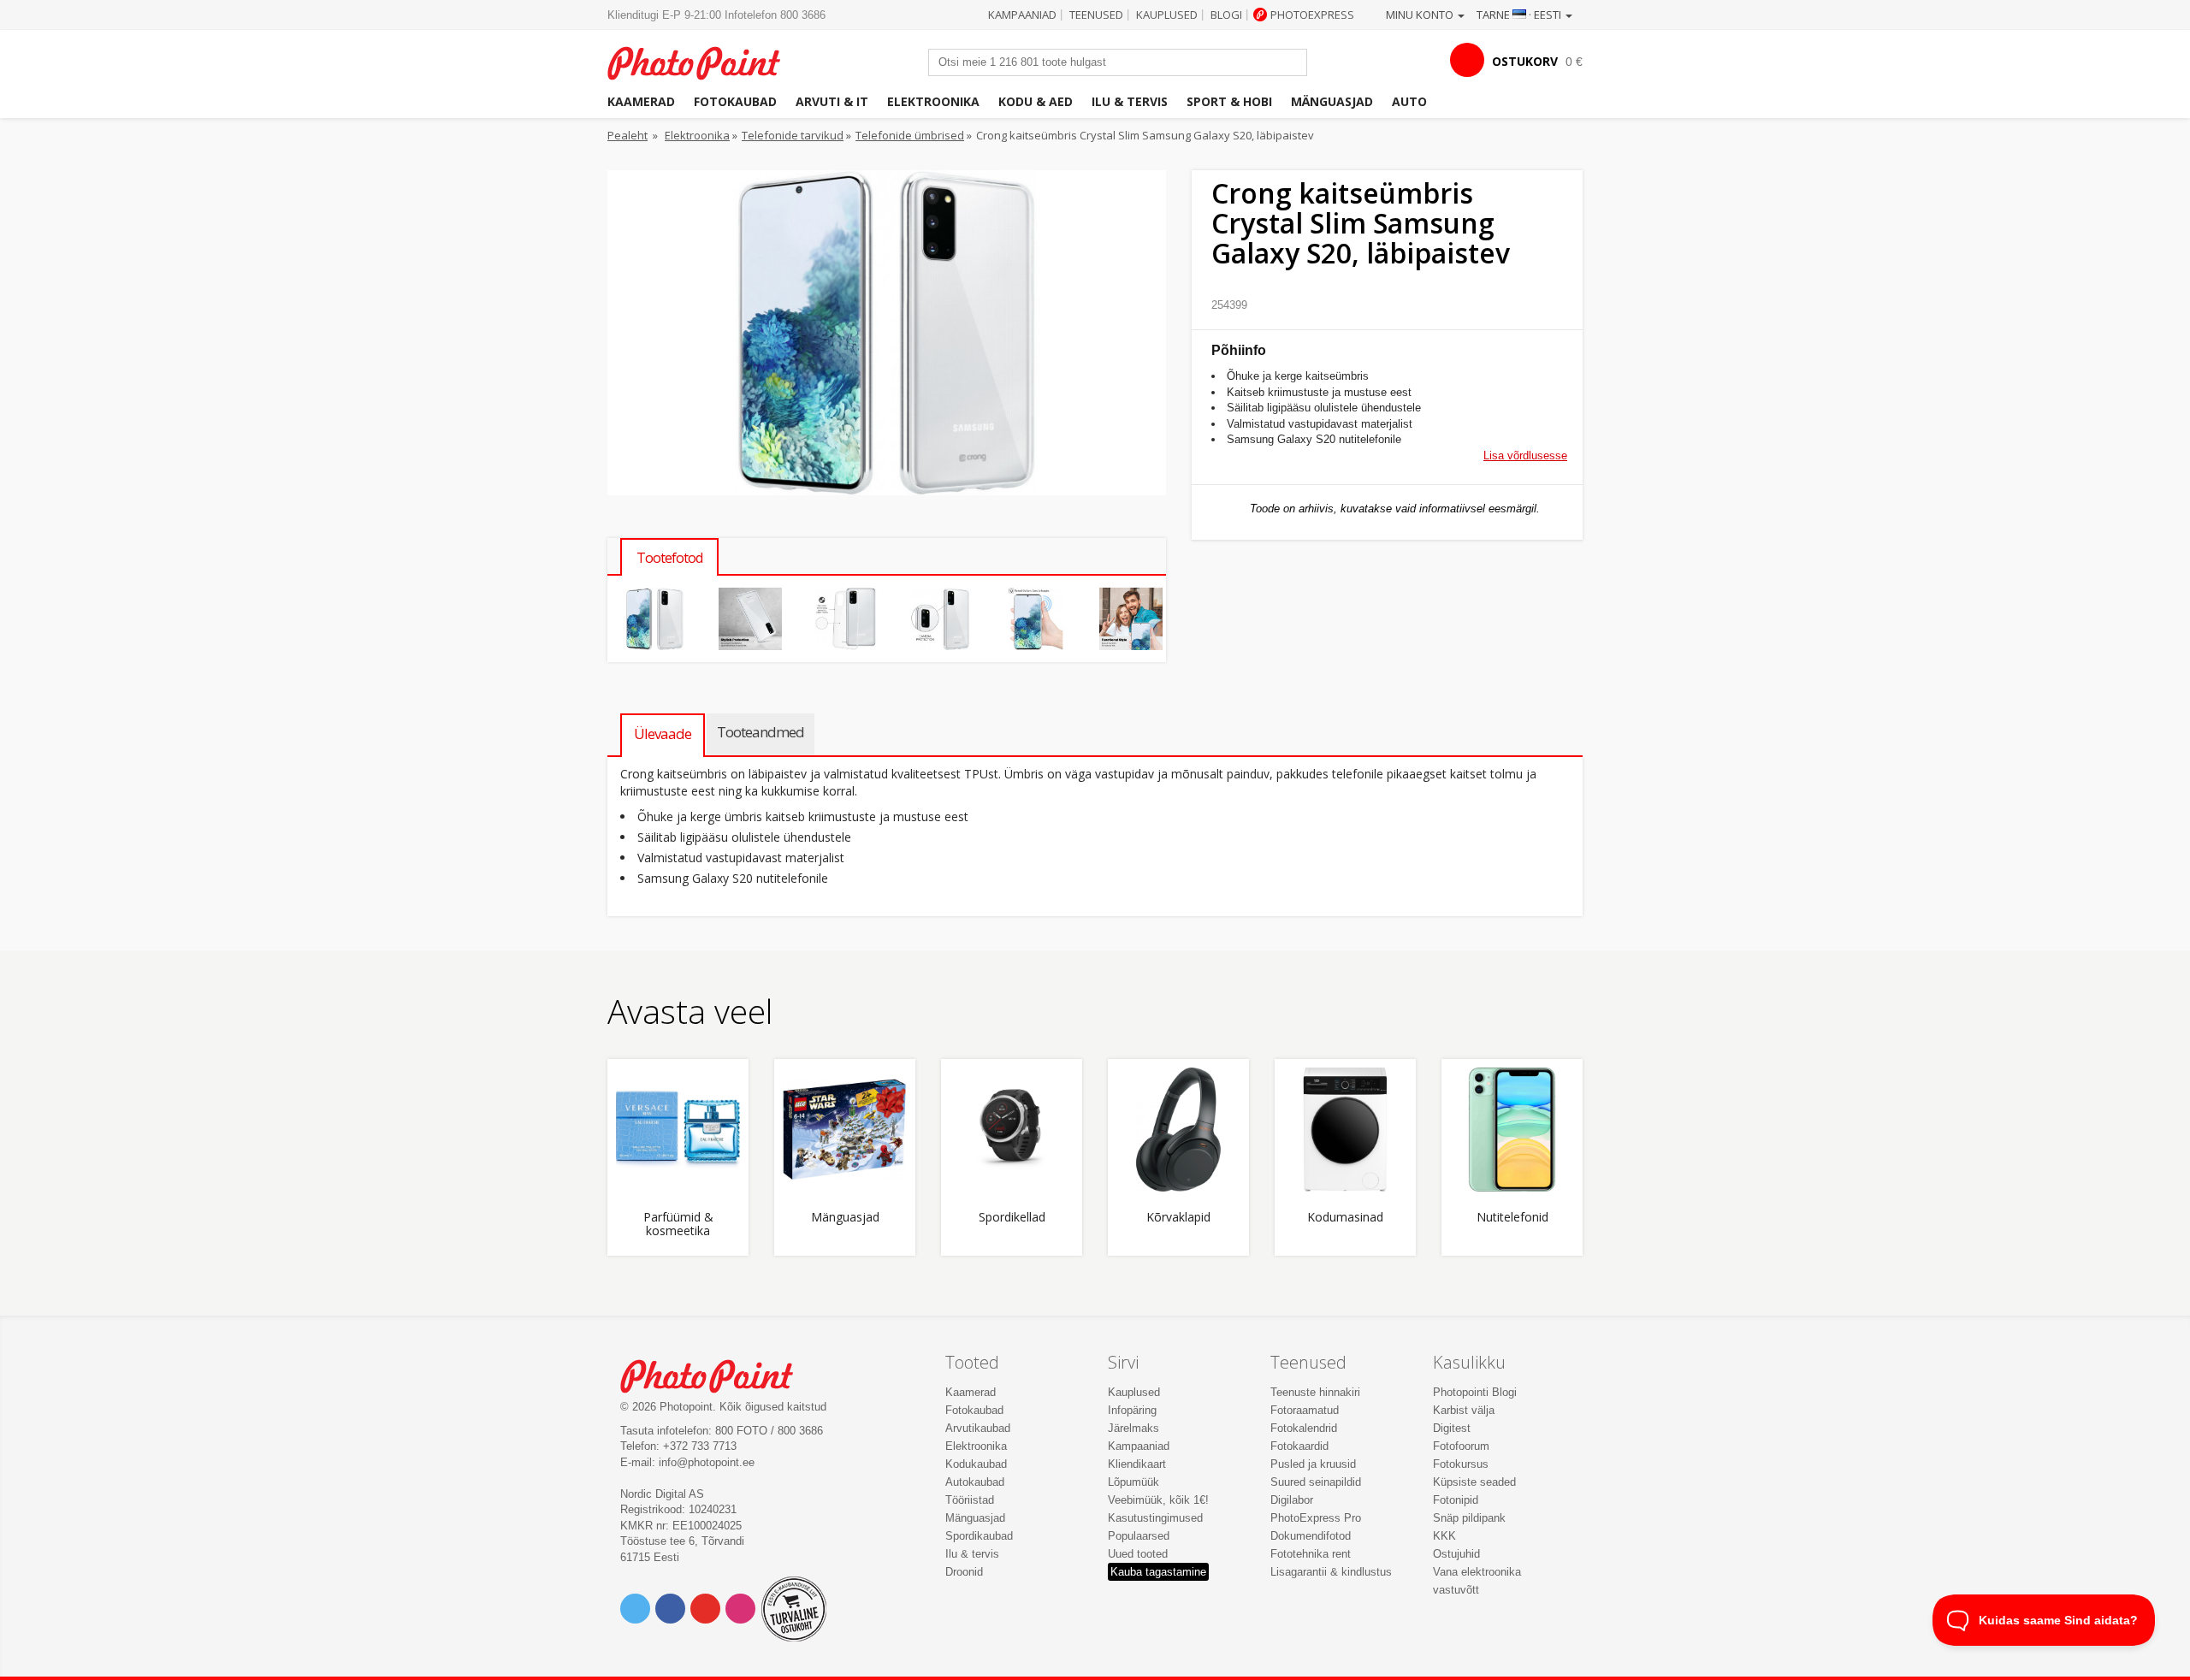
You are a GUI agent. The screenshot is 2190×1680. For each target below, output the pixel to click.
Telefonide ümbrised (910, 135)
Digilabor (1292, 1500)
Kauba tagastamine (1158, 1572)
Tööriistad (970, 1500)
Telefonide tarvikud (793, 135)
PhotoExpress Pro (1316, 1518)
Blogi (1226, 15)
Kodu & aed (1036, 101)
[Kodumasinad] (1345, 1130)
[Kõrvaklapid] (1178, 1130)
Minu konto (1421, 15)
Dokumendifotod (1311, 1536)
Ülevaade (663, 734)
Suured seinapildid (1316, 1482)
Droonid (964, 1572)
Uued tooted (1138, 1554)
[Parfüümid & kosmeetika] (678, 1130)
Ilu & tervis (1130, 101)
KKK (1444, 1536)
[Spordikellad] (1012, 1130)
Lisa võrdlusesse (1525, 455)
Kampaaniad (1022, 15)
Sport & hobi (1229, 101)
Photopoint (704, 61)
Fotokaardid (1299, 1446)
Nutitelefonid (1512, 1218)
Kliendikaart (1137, 1464)
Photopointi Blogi (1475, 1392)
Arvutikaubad (978, 1428)
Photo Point (717, 1374)
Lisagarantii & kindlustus (1331, 1572)
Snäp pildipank (1469, 1518)
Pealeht (627, 135)
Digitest (1452, 1428)
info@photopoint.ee (707, 1462)
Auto (1409, 101)
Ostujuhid (1456, 1554)
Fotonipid (1456, 1500)
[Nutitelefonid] (1512, 1130)
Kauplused (1167, 15)
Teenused (1096, 15)
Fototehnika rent (1311, 1554)
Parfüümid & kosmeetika (678, 1224)
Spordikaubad (979, 1536)
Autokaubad (975, 1482)
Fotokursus (1461, 1464)
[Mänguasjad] (845, 1130)
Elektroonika (933, 101)
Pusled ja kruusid (1313, 1464)
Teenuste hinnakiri (1315, 1392)
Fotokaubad (735, 101)
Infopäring (1132, 1410)
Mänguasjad (1332, 101)
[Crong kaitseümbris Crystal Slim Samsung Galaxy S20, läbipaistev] (655, 619)
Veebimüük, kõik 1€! (1158, 1500)
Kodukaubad (976, 1464)
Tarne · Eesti (1520, 15)
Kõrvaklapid (1178, 1218)
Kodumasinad (1345, 1218)
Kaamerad (641, 101)
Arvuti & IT (832, 101)
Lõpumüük (1133, 1482)
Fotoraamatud (1305, 1410)
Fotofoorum (1461, 1446)
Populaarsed (1139, 1536)
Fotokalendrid (1304, 1428)
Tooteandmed (761, 732)
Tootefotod (669, 558)
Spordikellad (1012, 1218)
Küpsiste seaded (1474, 1482)
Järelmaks (1133, 1428)
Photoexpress (1312, 15)
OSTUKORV (1525, 61)
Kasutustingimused (1155, 1518)
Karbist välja (1464, 1410)
